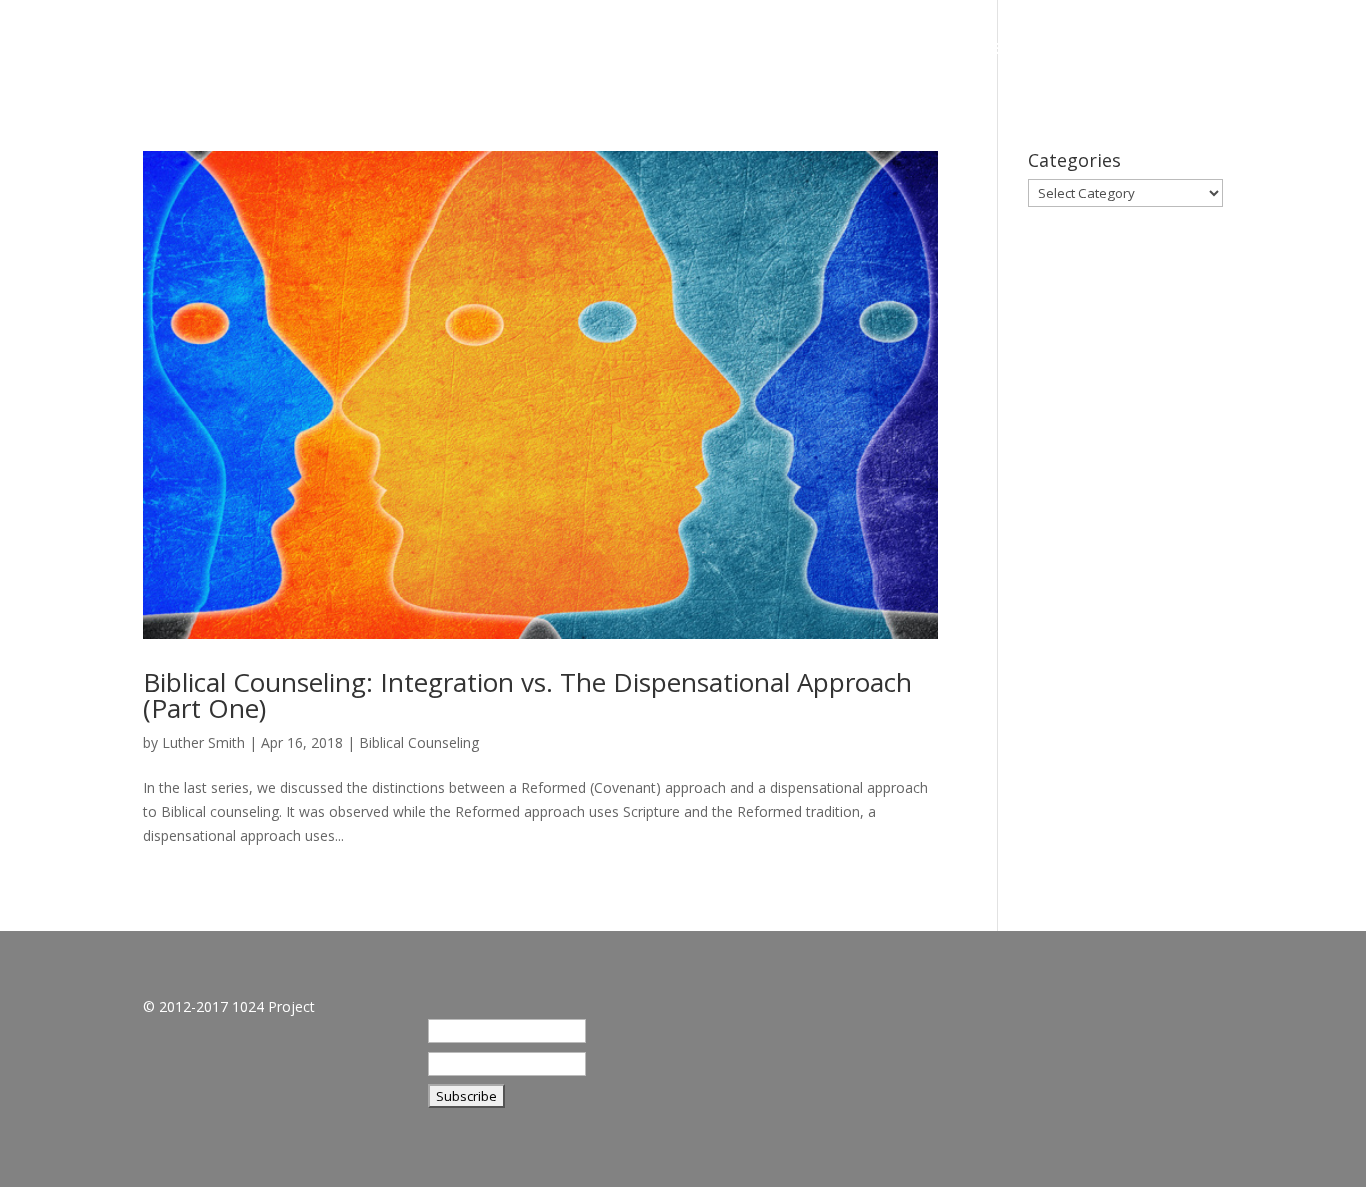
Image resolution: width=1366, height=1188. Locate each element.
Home (842, 50)
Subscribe (1114, 50)
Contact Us (1241, 50)
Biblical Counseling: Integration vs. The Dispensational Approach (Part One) (527, 695)
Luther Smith (203, 742)
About (926, 50)
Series (1011, 50)
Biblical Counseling (419, 742)
